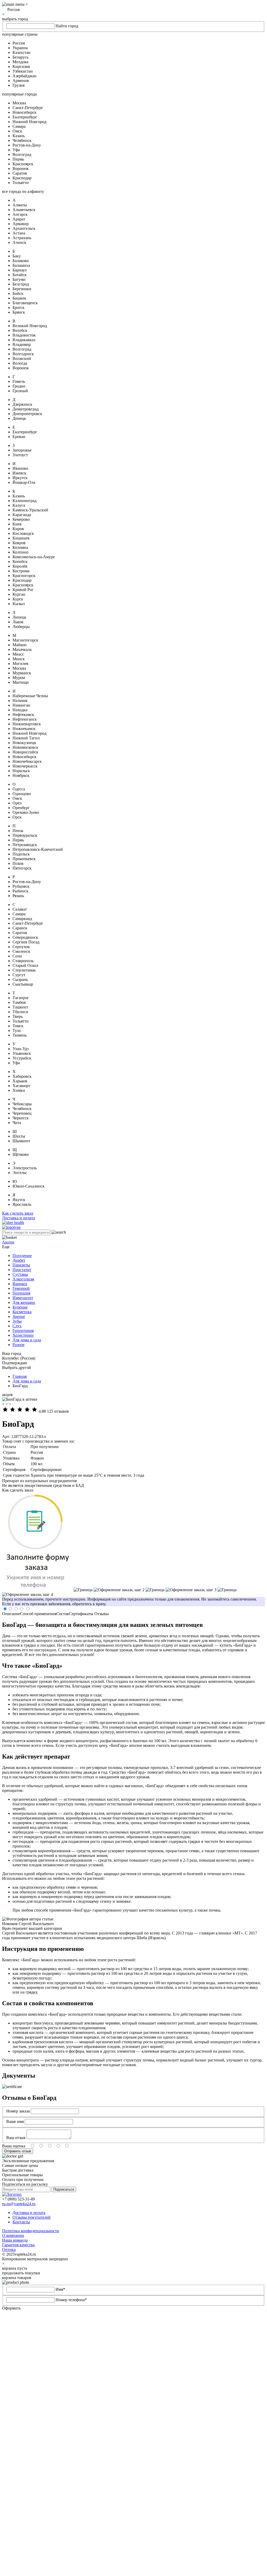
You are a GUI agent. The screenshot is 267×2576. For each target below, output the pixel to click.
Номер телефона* (71, 2300)
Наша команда (15, 2240)
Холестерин (23, 1335)
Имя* (60, 2289)
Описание (11, 1614)
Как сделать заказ (18, 1213)
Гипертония (23, 1331)
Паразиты (21, 1265)
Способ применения (38, 1614)
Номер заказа (18, 2111)
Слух (17, 1326)
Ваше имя (15, 2121)
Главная (20, 1376)
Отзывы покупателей (32, 2217)
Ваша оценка (14, 2146)
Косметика (22, 1312)
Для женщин (24, 1302)
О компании (13, 2235)
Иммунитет (23, 1298)
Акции (8, 1242)
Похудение (22, 1256)
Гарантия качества (18, 2245)
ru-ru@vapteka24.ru (19, 2204)
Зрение (19, 1316)
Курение (20, 1307)
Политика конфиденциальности (31, 2231)
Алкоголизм (23, 1279)
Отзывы (102, 1614)
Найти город (67, 26)
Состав (63, 1614)
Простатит (22, 1270)
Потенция (21, 1293)
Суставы (20, 1274)
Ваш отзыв (16, 2138)
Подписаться (64, 2189)
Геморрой (21, 1288)
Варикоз (20, 1284)
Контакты (21, 2222)
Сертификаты (81, 1614)
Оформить (11, 2308)
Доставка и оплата (19, 1218)
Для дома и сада (27, 1340)
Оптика (9, 2250)
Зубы (17, 1321)
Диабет (19, 1260)
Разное (19, 1345)
